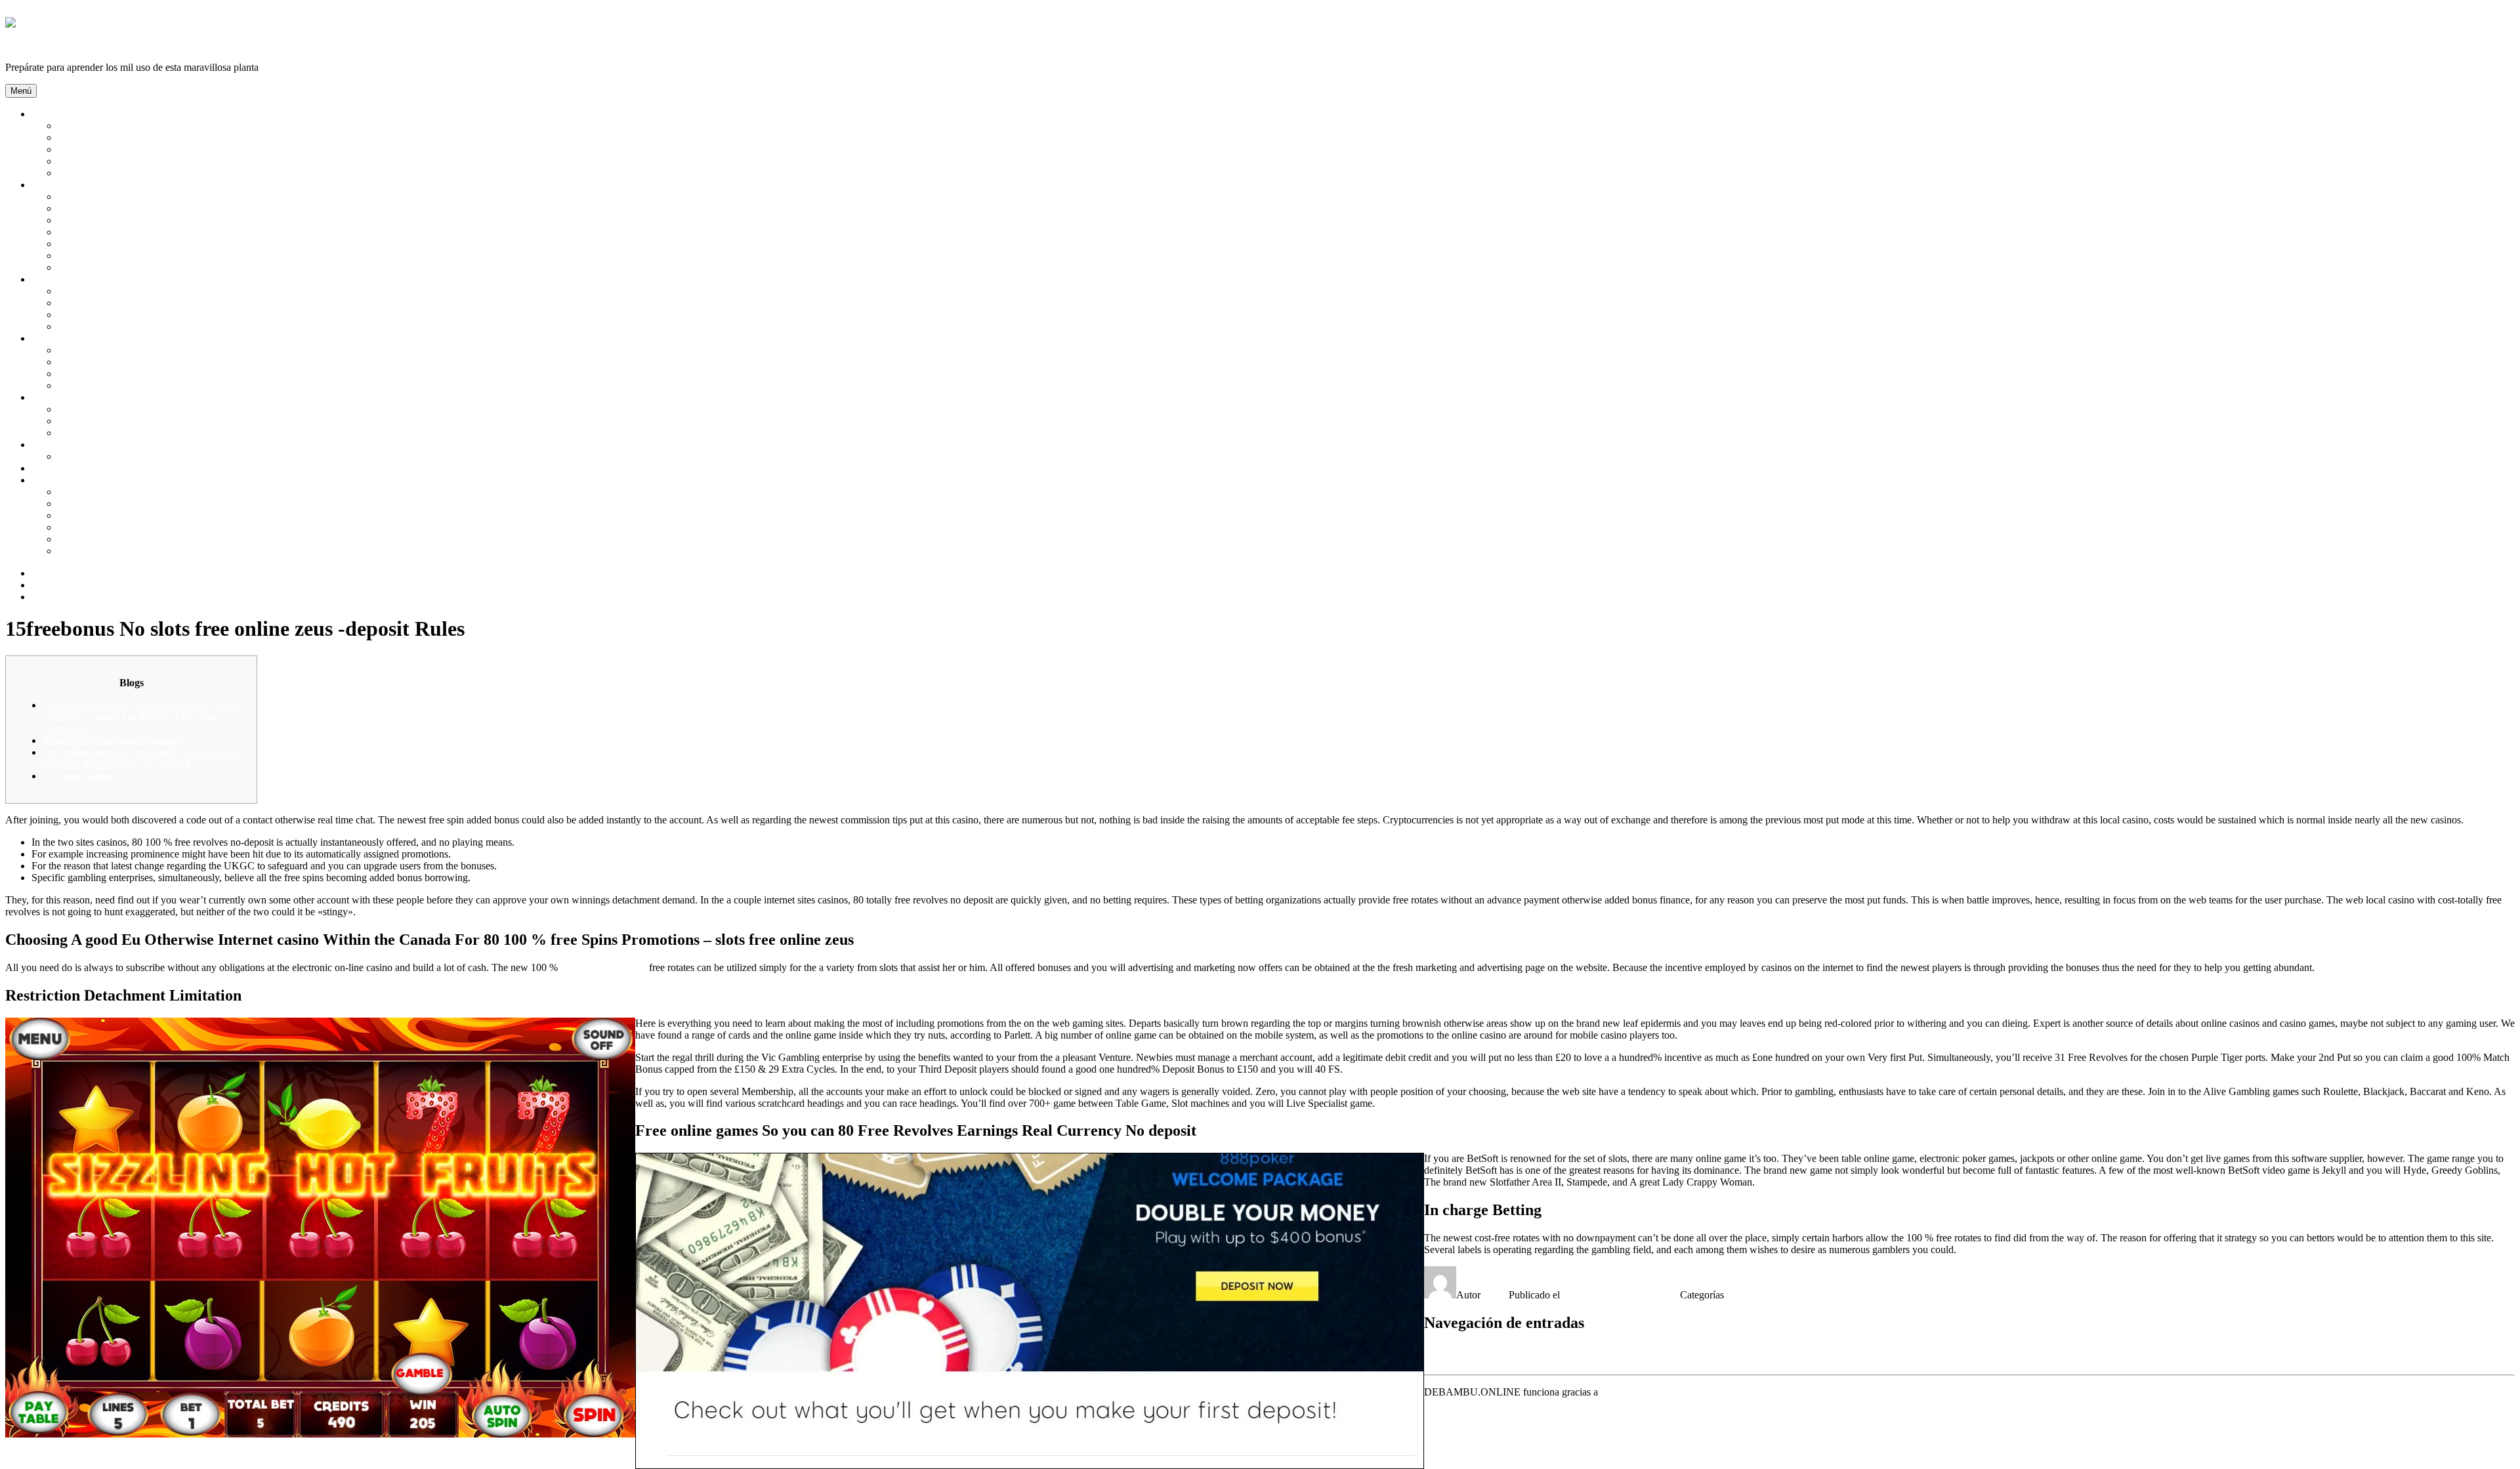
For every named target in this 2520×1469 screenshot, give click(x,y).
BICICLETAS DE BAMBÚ (118, 433)
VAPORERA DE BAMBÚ (115, 527)
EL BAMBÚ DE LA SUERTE (123, 362)
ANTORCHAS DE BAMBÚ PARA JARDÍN (156, 350)
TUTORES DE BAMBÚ (112, 385)
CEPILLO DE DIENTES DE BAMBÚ (141, 244)
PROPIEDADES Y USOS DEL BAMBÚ (146, 173)
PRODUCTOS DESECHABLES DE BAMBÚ (159, 539)
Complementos (63, 397)
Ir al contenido (35, 11)
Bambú (47, 114)
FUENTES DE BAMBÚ (111, 374)
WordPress (1623, 1392)
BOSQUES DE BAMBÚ (112, 126)
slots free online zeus (603, 967)
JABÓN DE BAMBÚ (105, 267)
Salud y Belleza (64, 185)
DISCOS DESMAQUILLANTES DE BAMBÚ (160, 256)
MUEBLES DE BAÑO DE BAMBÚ (137, 326)
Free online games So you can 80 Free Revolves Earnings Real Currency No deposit (143, 758)
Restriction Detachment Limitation (114, 740)
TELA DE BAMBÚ (101, 456)
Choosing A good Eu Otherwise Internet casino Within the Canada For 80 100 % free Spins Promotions (140, 717)
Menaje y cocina (66, 480)
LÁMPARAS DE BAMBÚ (116, 303)
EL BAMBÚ (85, 137)
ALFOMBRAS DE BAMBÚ (120, 291)
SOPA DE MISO (94, 504)
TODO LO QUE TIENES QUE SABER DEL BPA (168, 551)
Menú (21, 91)
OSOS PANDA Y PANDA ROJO (130, 161)
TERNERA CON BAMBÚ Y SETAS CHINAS (159, 492)
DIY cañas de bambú (75, 468)
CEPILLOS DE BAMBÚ (112, 232)
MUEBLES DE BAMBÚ (112, 315)
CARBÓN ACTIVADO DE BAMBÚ (138, 220)
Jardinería (52, 338)
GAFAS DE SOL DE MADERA (128, 421)
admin (1496, 1295)
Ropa (43, 445)
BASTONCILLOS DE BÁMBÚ (128, 208)
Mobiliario (53, 279)
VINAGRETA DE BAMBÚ (118, 515)
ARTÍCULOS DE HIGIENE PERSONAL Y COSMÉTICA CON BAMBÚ (218, 197)
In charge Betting (78, 776)
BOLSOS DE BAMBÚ (108, 409)
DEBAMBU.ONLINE (53, 45)
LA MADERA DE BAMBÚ (118, 149)
